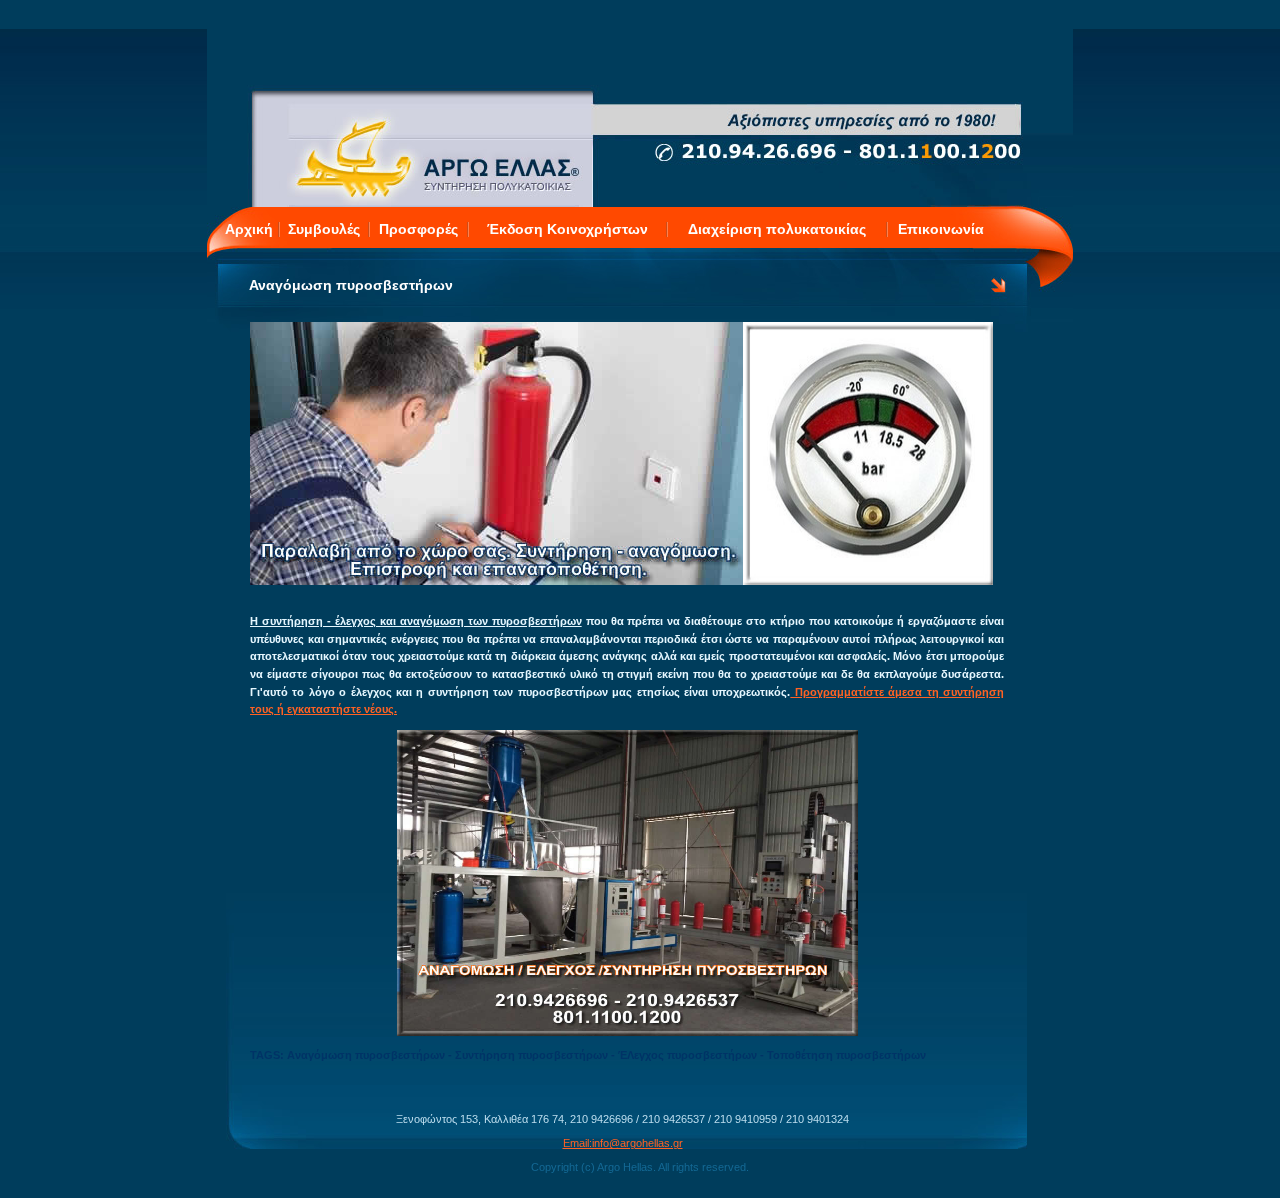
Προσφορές (418, 229)
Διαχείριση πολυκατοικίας (777, 229)
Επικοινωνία (941, 229)
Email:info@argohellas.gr (623, 1143)
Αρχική (249, 229)
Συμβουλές (324, 229)
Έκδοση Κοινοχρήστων (567, 229)
